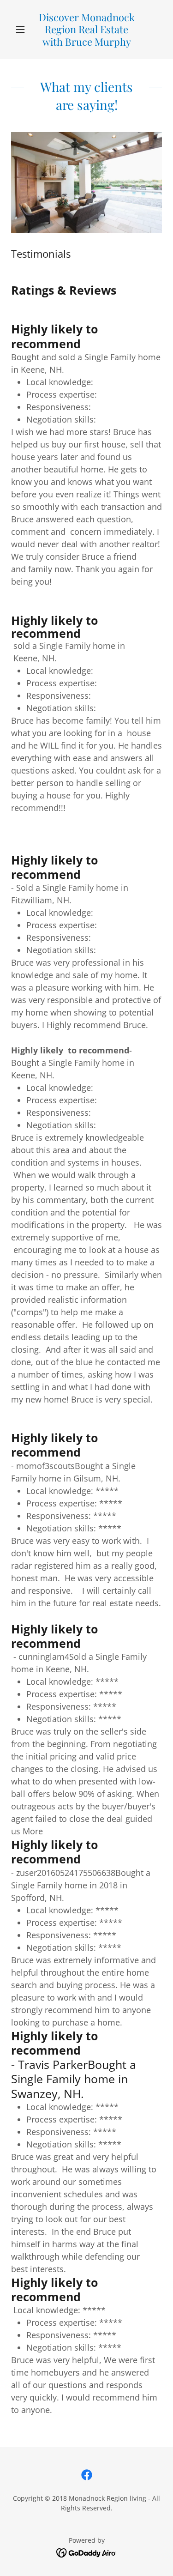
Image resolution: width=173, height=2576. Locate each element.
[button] (22, 30)
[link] (86, 30)
